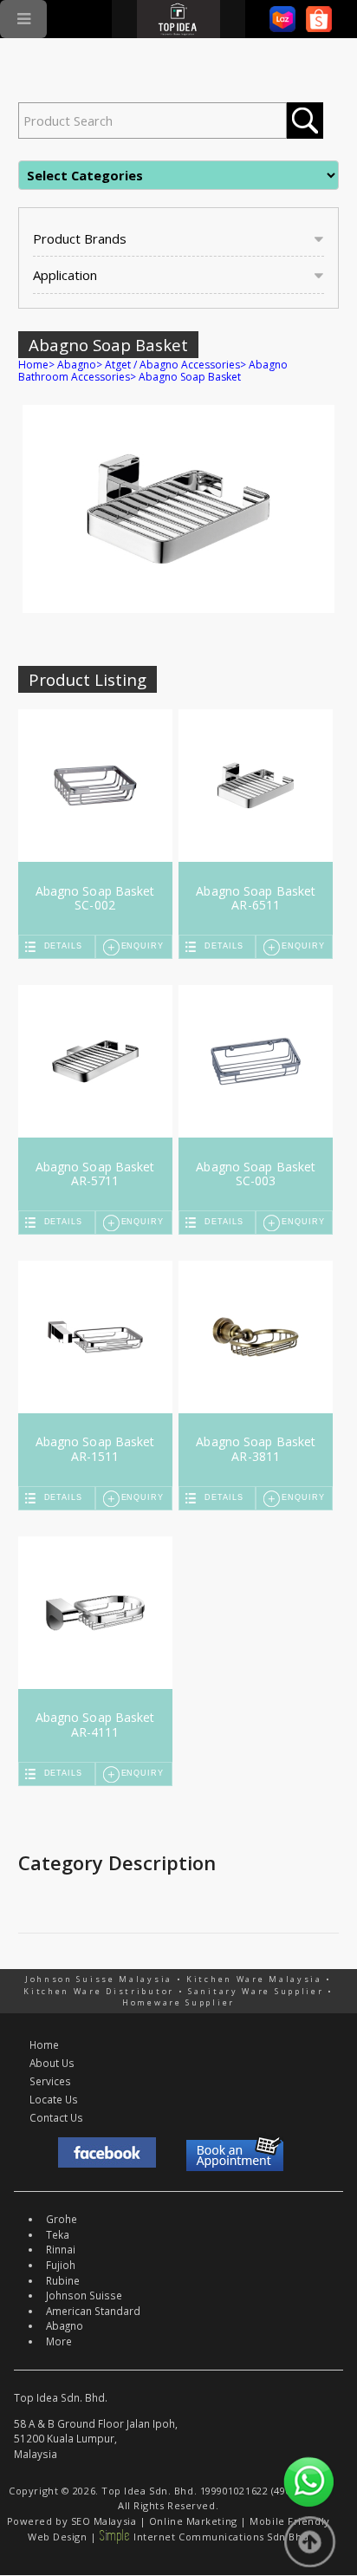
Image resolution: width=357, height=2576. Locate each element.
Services (50, 2081)
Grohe (62, 2219)
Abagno (77, 365)
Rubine (63, 2280)
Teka (58, 2234)
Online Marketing (193, 2521)
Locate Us (54, 2099)
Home (33, 365)
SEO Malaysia (104, 2521)
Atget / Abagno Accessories (172, 365)
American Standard (93, 2311)
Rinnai (61, 2249)
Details (63, 946)
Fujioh (61, 2265)
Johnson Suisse (84, 2295)
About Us (52, 2063)
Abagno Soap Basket (190, 377)
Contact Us (56, 2117)
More (59, 2341)
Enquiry (143, 946)
